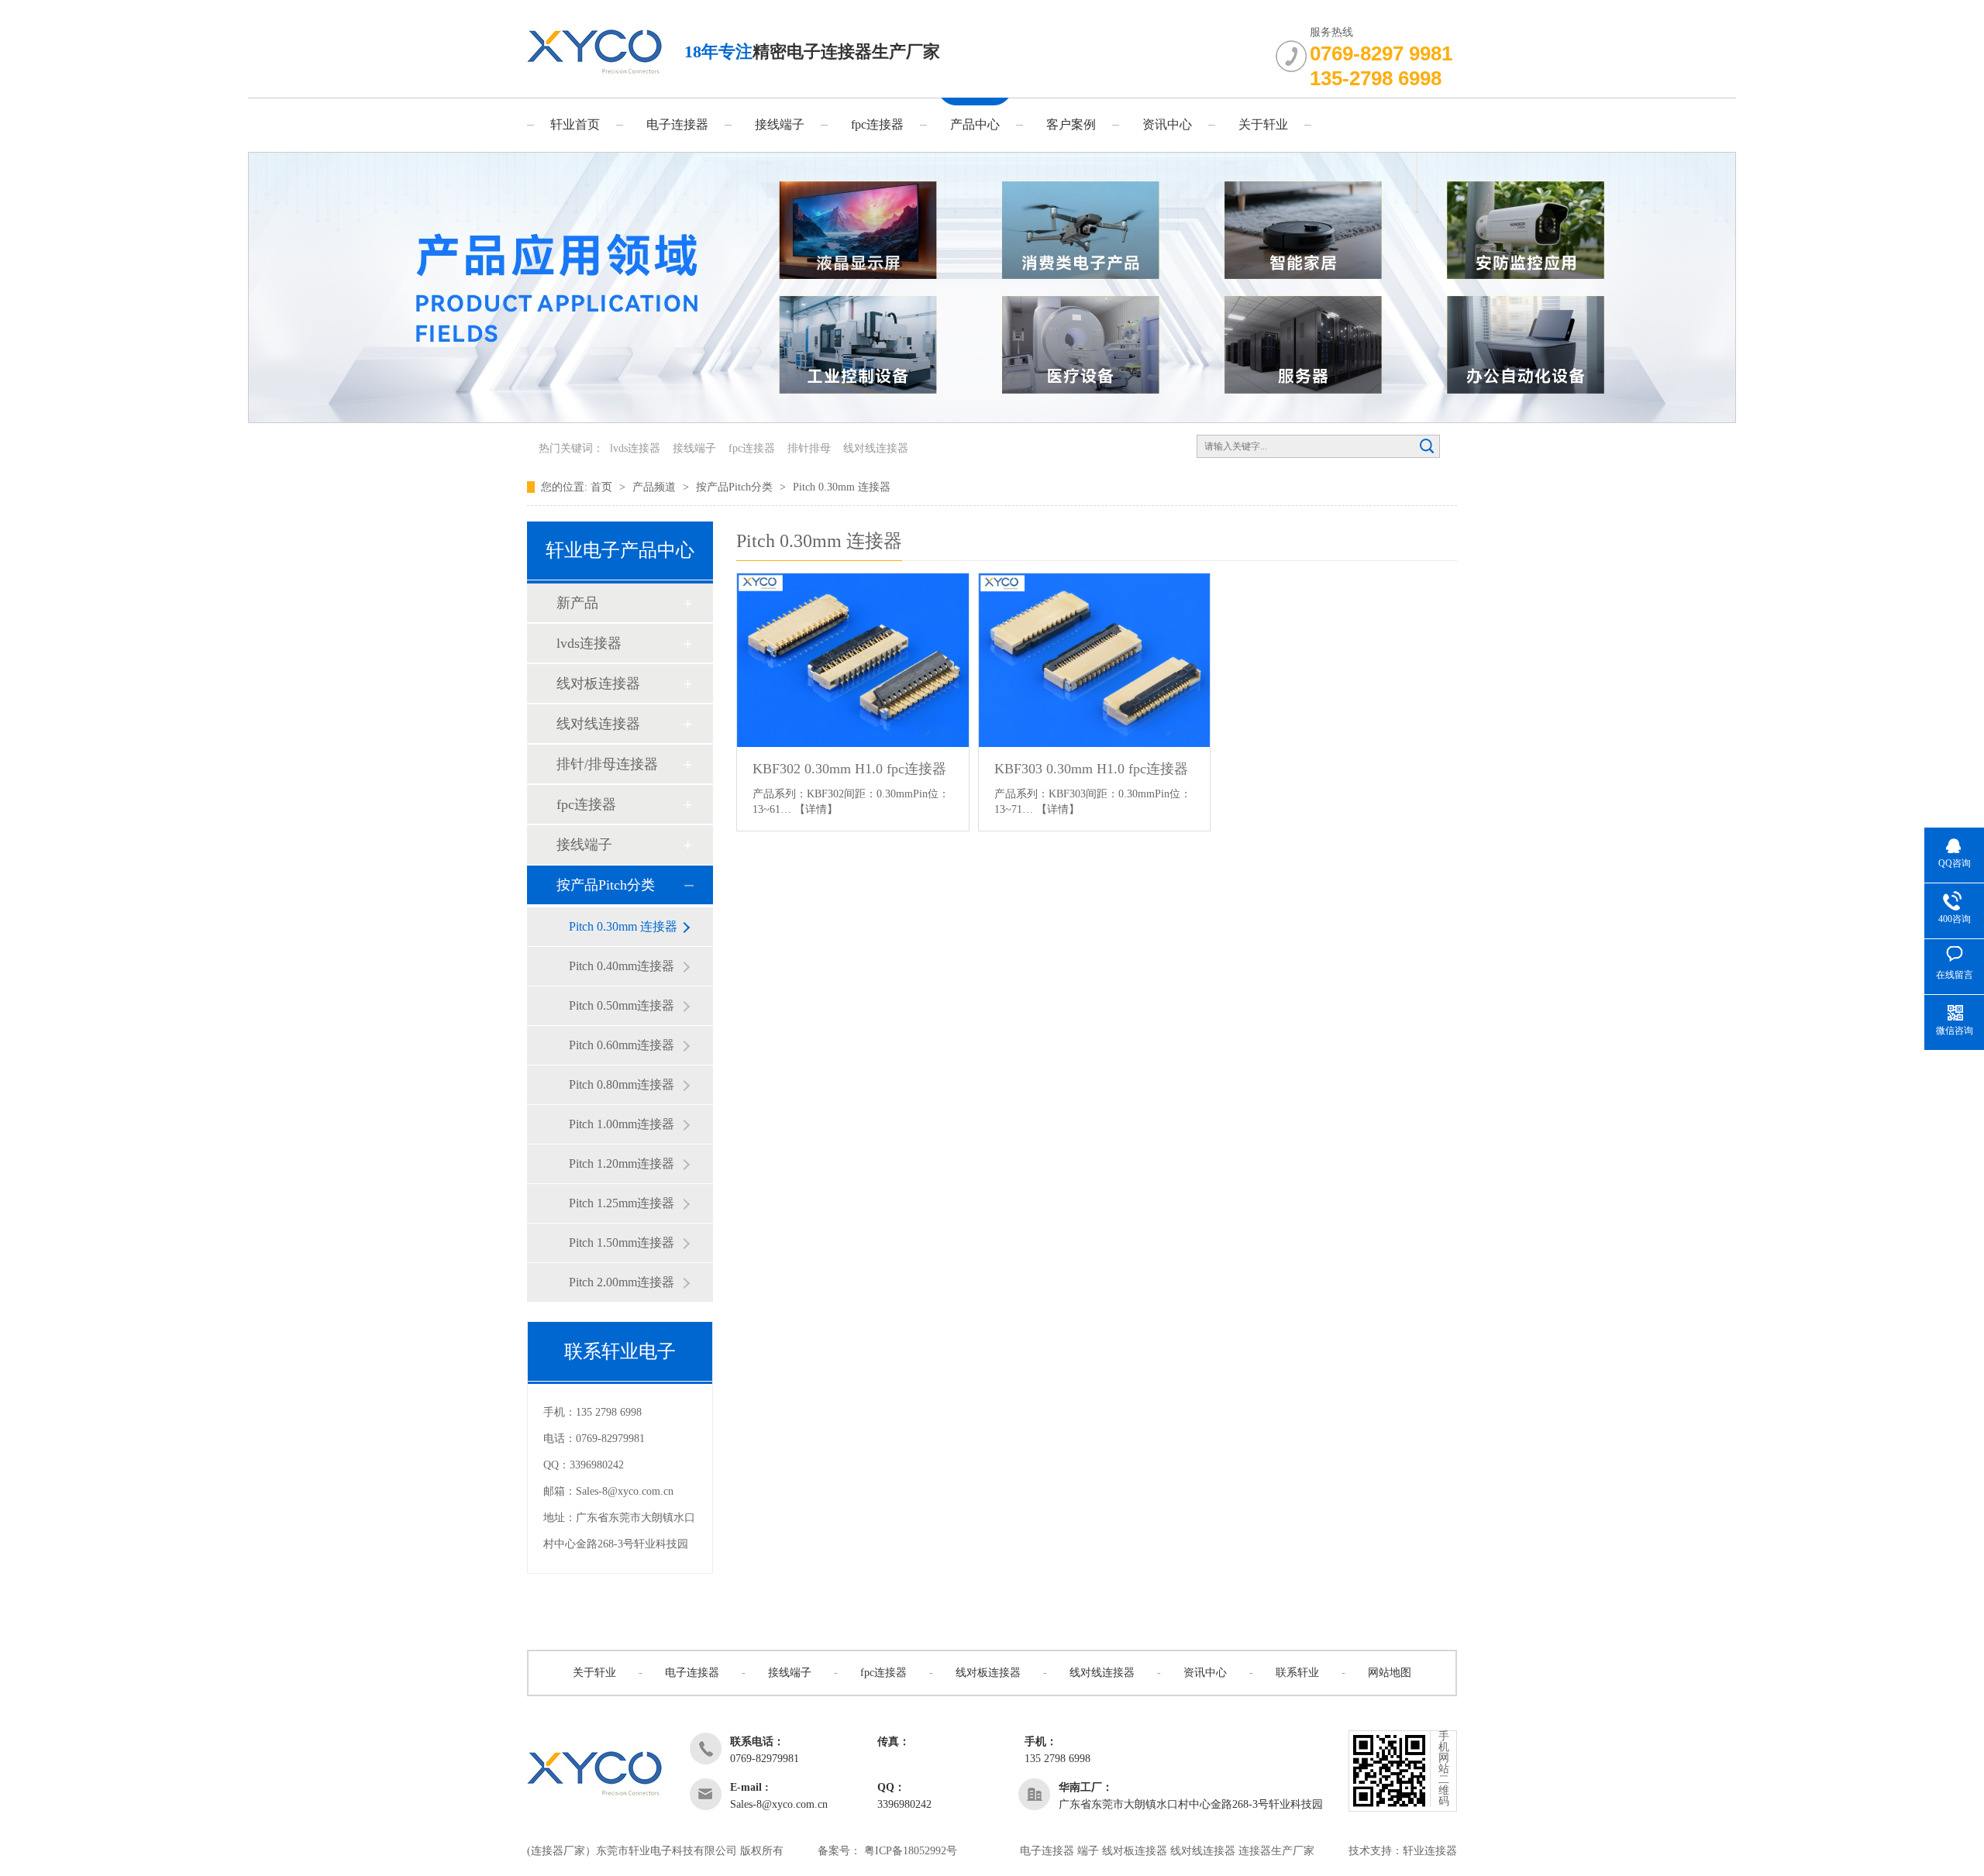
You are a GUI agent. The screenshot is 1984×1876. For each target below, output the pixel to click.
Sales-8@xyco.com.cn (625, 1491)
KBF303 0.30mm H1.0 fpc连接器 (1091, 769)
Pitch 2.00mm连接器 (622, 1282)
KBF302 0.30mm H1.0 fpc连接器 (849, 769)
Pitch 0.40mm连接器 (622, 966)
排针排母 (809, 448)
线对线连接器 (876, 448)
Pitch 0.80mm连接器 (622, 1084)
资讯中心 (1167, 124)
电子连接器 (677, 124)
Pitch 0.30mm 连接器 (842, 487)
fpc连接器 (877, 124)
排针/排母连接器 (607, 764)
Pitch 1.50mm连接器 (622, 1243)
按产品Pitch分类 (736, 487)
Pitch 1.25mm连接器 (622, 1203)
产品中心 (975, 124)
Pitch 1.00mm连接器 (622, 1124)
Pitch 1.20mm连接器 (622, 1163)
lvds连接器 (635, 448)
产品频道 (656, 487)
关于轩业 (1263, 124)
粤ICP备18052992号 (911, 1851)
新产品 (577, 603)
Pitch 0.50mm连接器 (622, 1005)
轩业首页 (575, 124)
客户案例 (1071, 124)
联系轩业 (1297, 1673)
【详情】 (816, 809)
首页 (603, 487)
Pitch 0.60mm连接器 (622, 1045)
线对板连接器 (598, 683)
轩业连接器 (1430, 1851)
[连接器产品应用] (992, 420)
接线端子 (780, 124)
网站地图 (1390, 1673)
